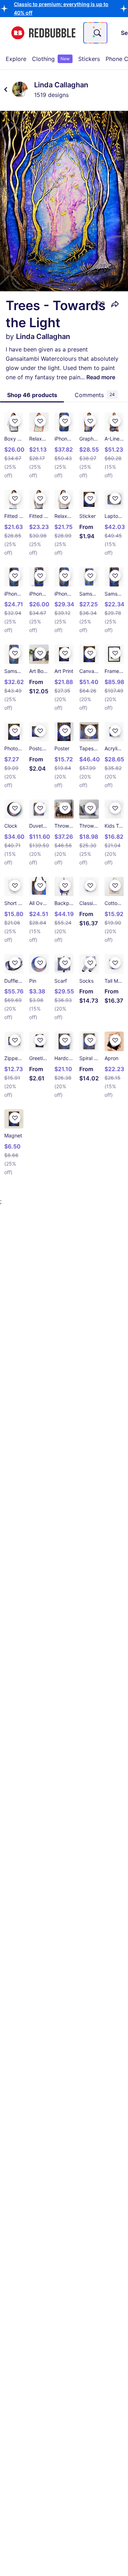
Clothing (51, 59)
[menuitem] (16, 59)
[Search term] (97, 33)
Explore (16, 59)
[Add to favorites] (101, 304)
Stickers (89, 59)
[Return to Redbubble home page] (43, 33)
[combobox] (95, 33)
